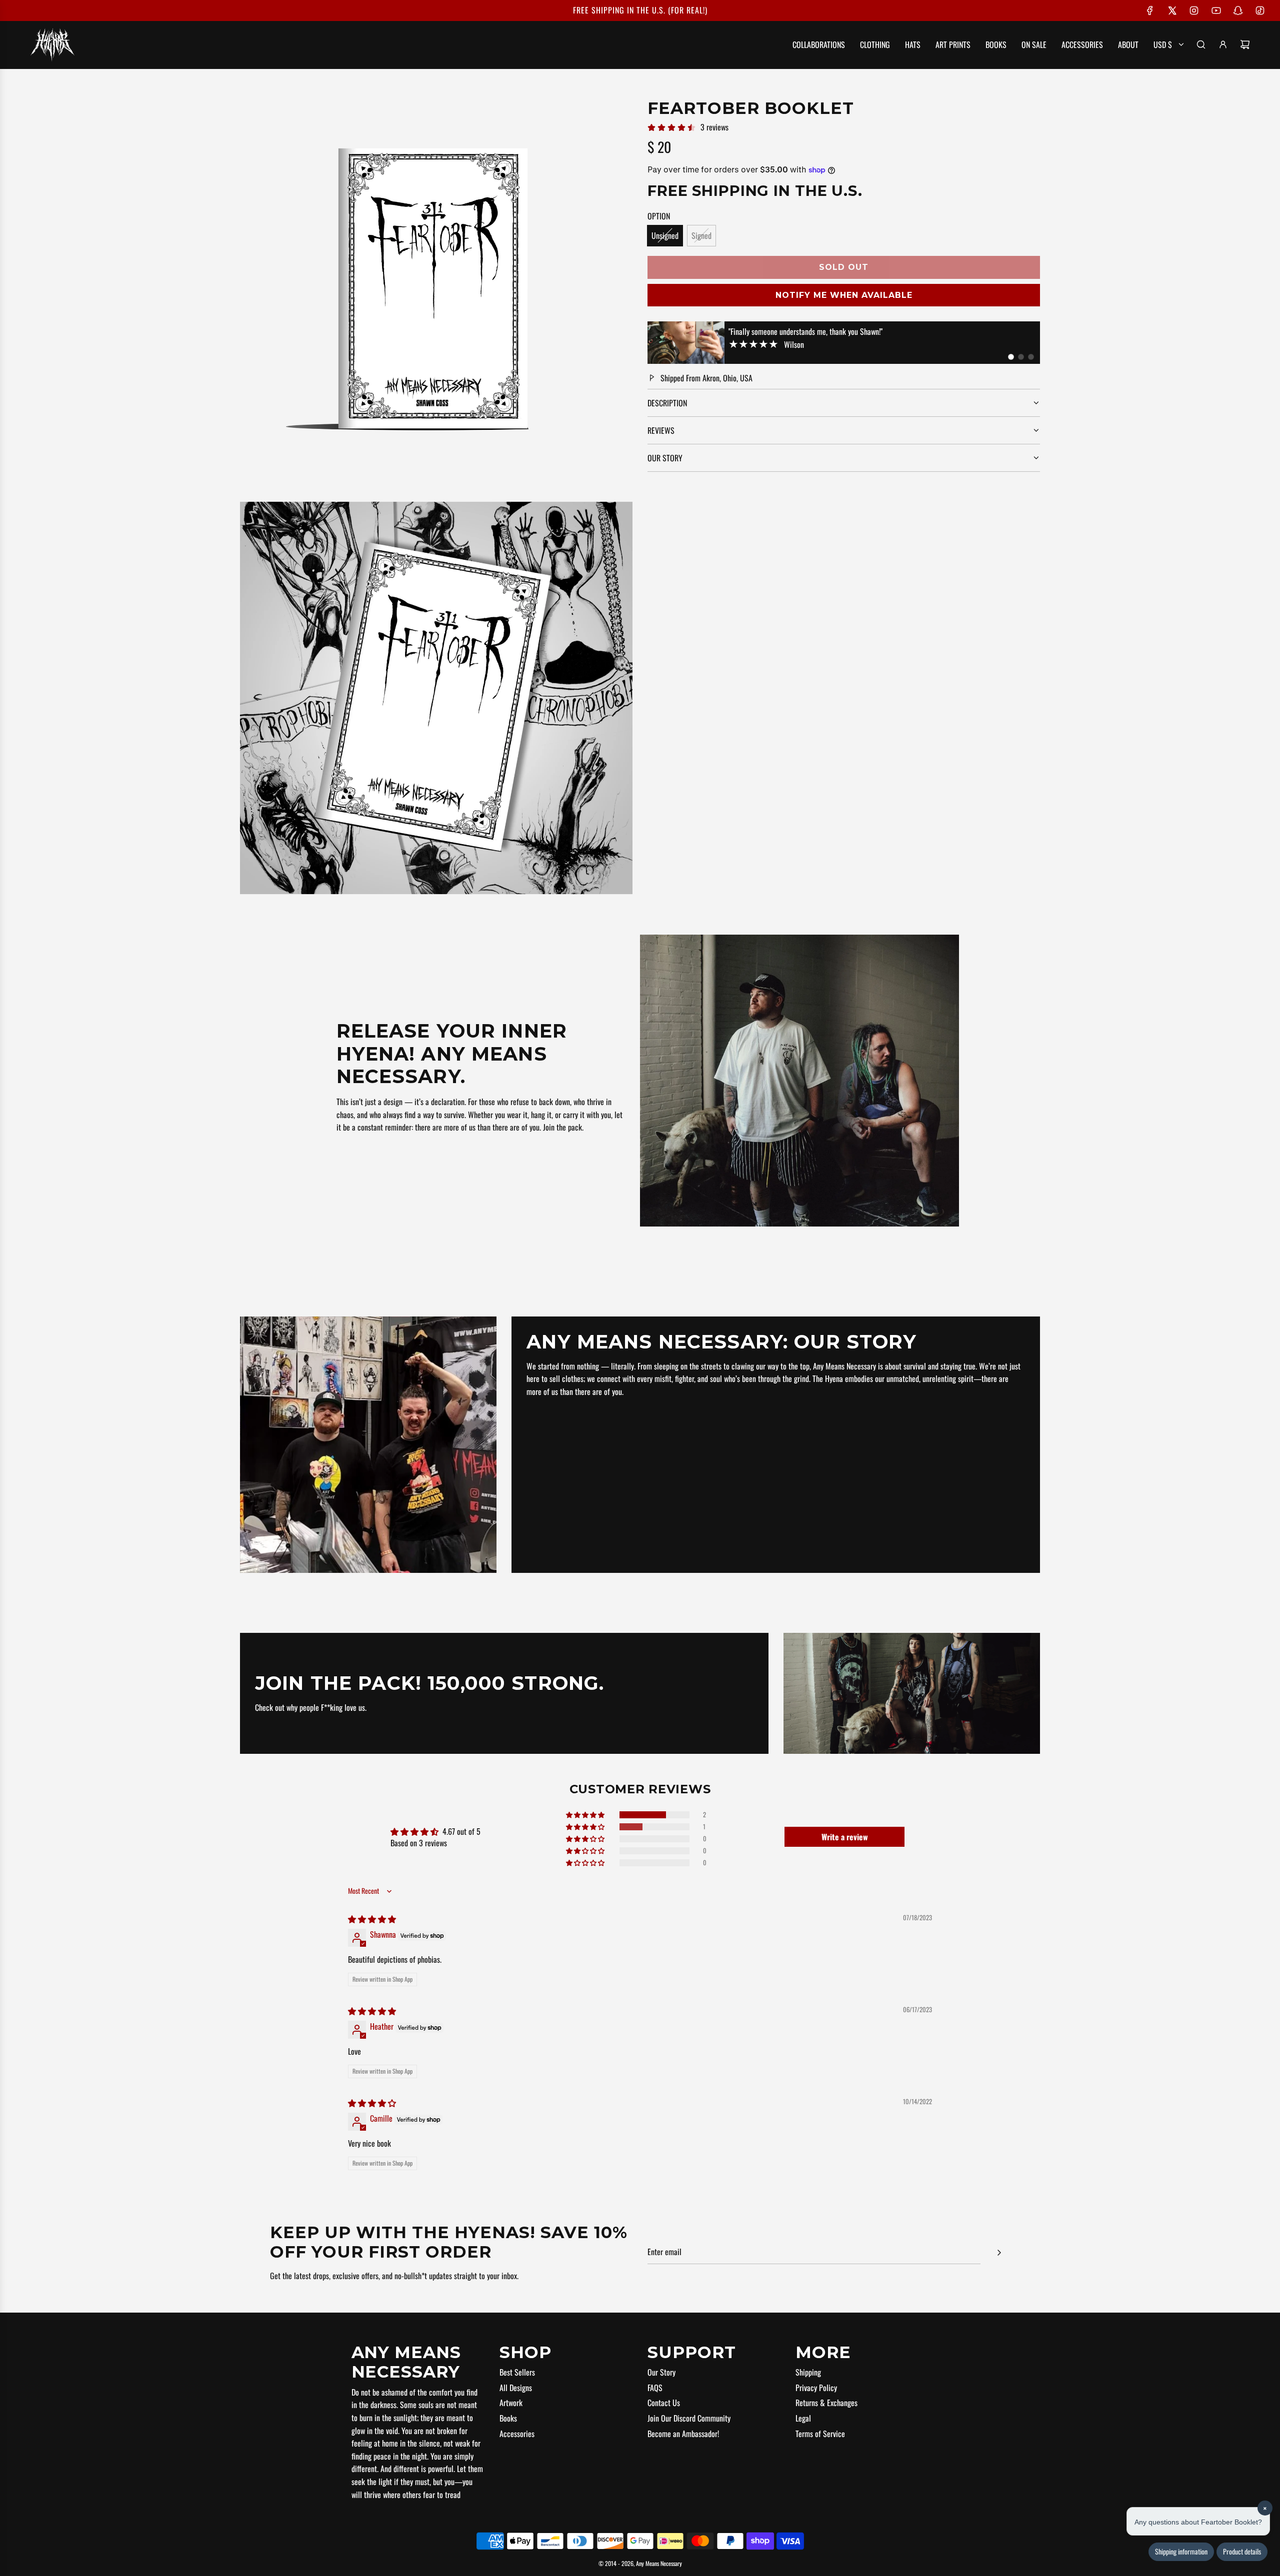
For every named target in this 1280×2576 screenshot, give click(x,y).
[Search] (1201, 44)
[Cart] (1245, 44)
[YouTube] (1216, 10)
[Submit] (999, 2253)
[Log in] (1223, 44)
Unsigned (665, 235)
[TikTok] (1260, 10)
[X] (1172, 10)
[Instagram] (1194, 10)
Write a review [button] (845, 1837)
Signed (701, 235)
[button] (1011, 357)
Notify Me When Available (844, 295)
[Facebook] (1150, 10)
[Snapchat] (1238, 10)
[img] (372, 1919)
